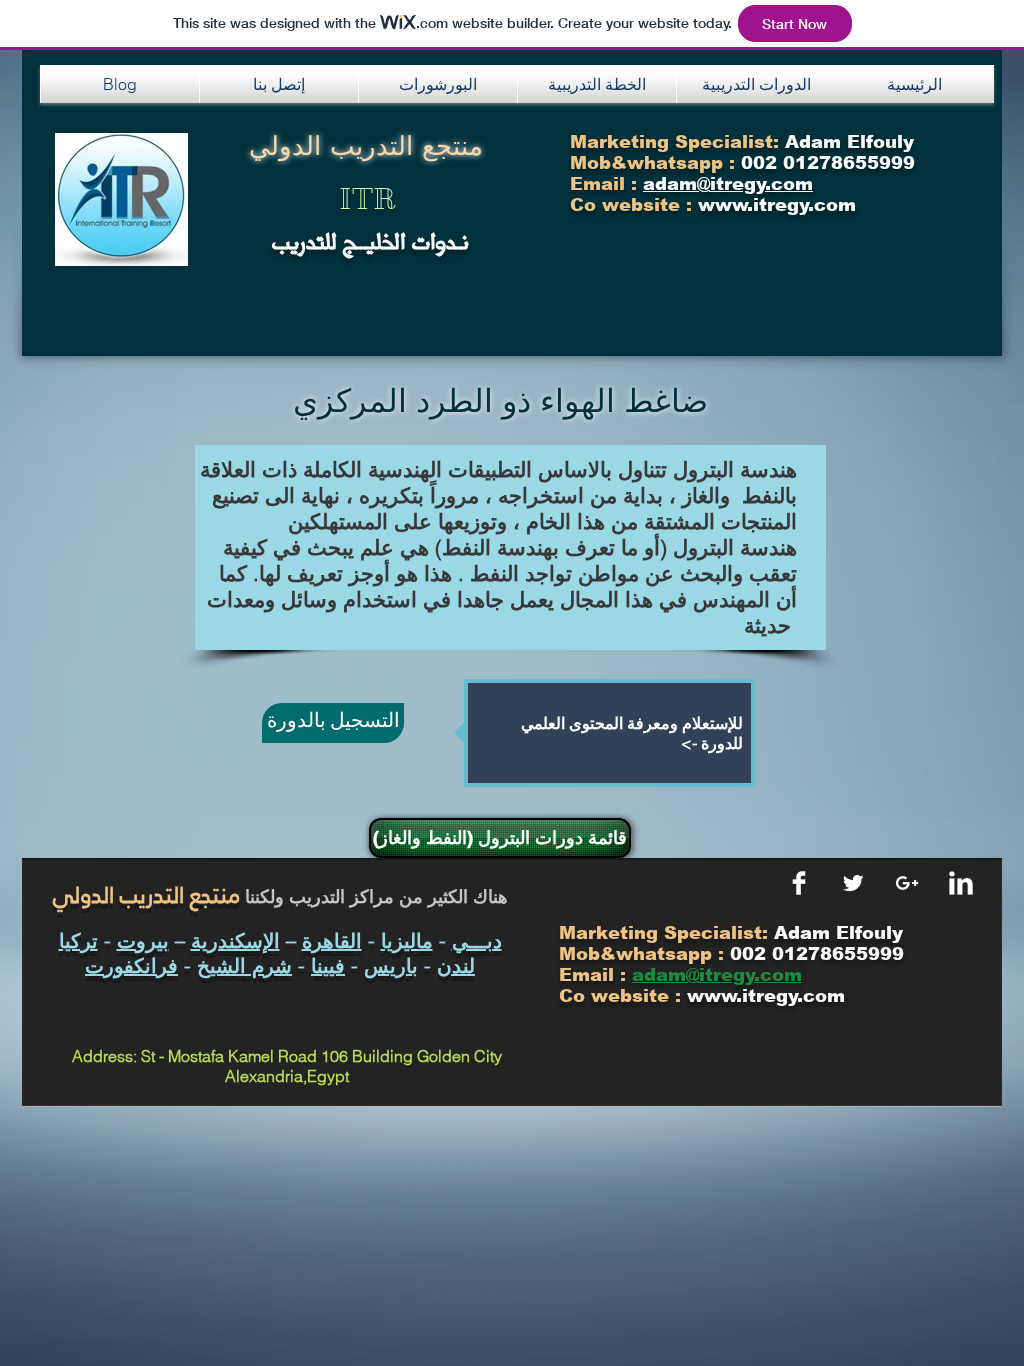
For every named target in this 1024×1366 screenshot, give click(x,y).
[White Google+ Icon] (907, 883)
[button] (279, 84)
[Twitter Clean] (853, 883)
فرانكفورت (131, 965)
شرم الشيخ (244, 965)
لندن (456, 965)
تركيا (78, 940)
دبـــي (477, 940)
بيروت (143, 940)
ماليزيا (407, 940)
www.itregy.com (766, 996)
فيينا (328, 965)
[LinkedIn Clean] (961, 883)
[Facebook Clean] (799, 883)
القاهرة (332, 940)
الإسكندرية (235, 940)
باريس (391, 965)
